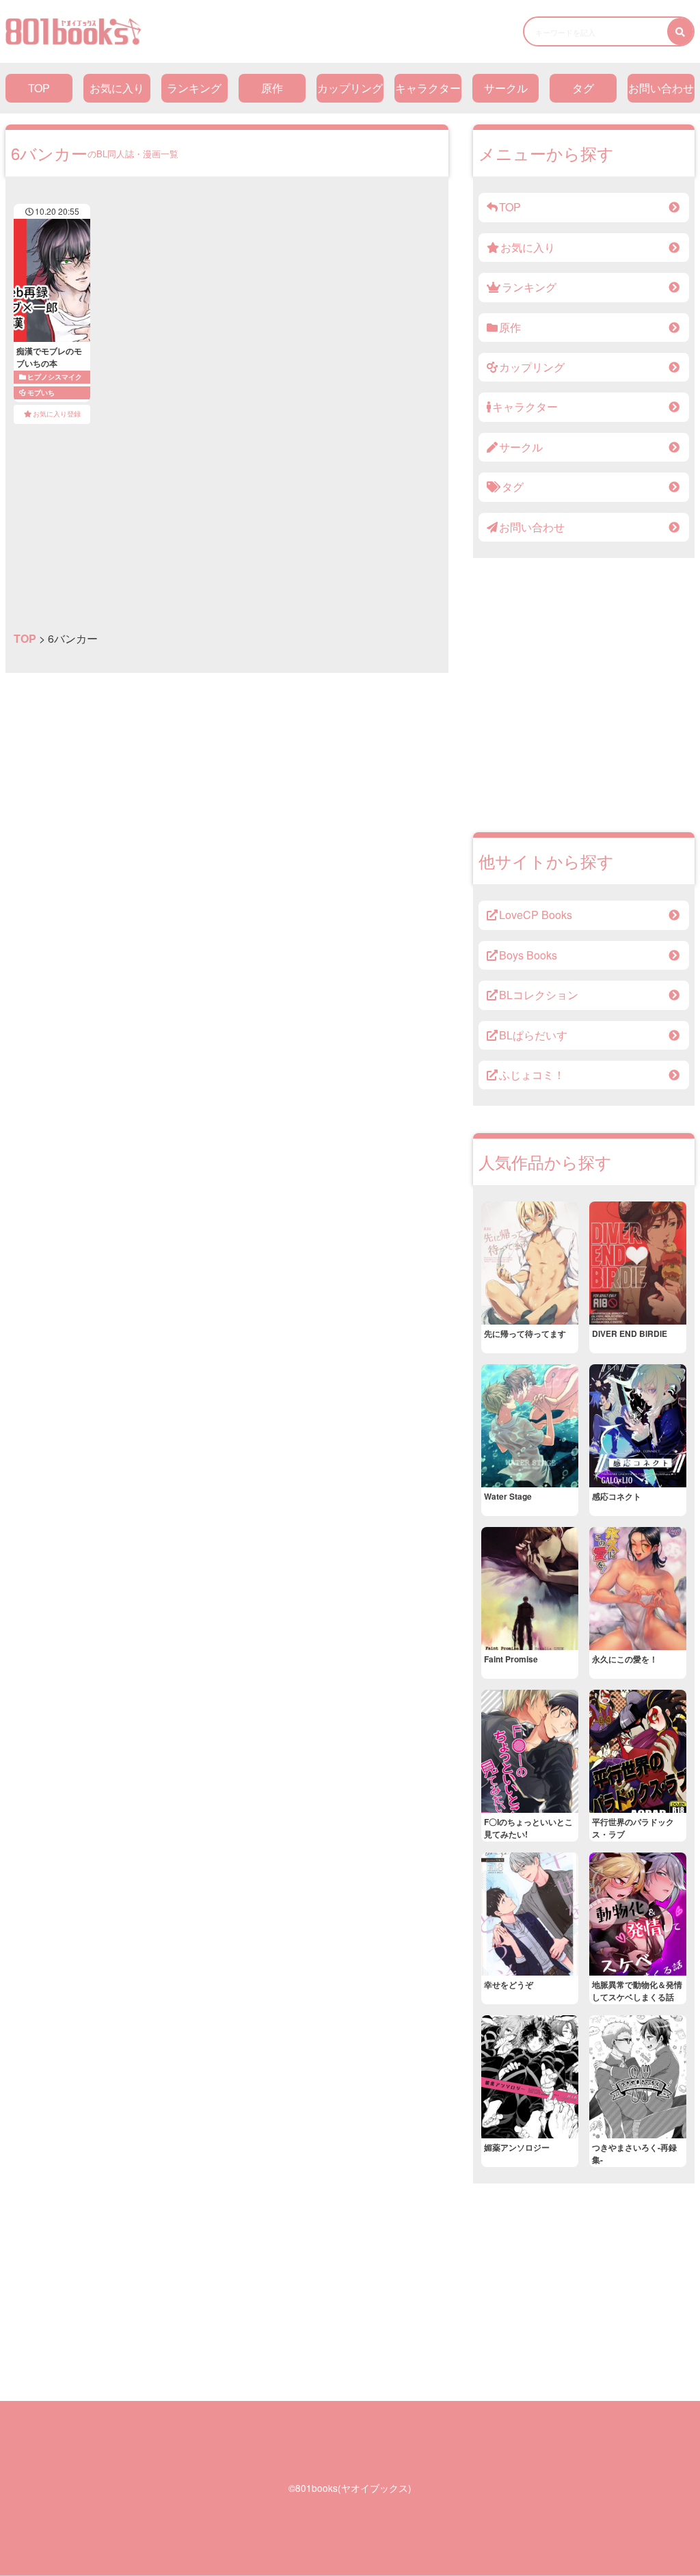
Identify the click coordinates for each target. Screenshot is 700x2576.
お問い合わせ (661, 88)
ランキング (194, 88)
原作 (272, 88)
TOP (39, 88)
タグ (583, 88)
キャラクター (428, 88)
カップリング (350, 88)
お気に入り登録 (57, 414)
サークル (506, 88)
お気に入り (117, 88)
